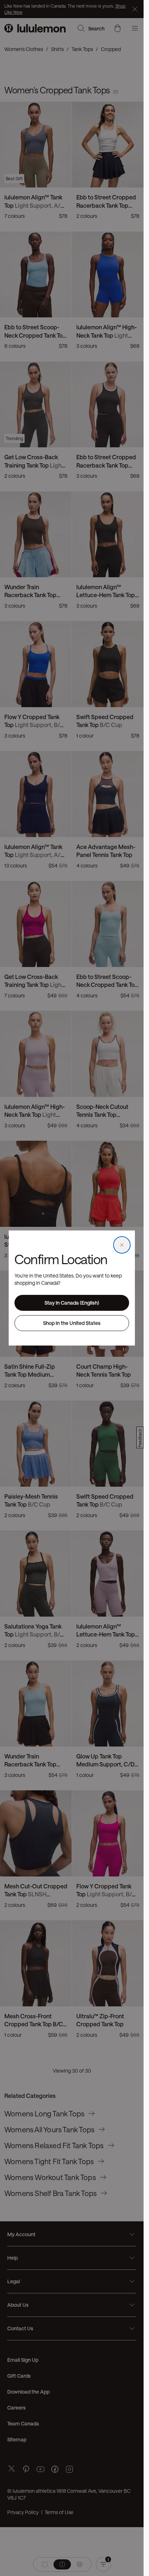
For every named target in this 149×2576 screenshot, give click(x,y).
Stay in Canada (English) (72, 1303)
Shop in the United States (72, 1323)
